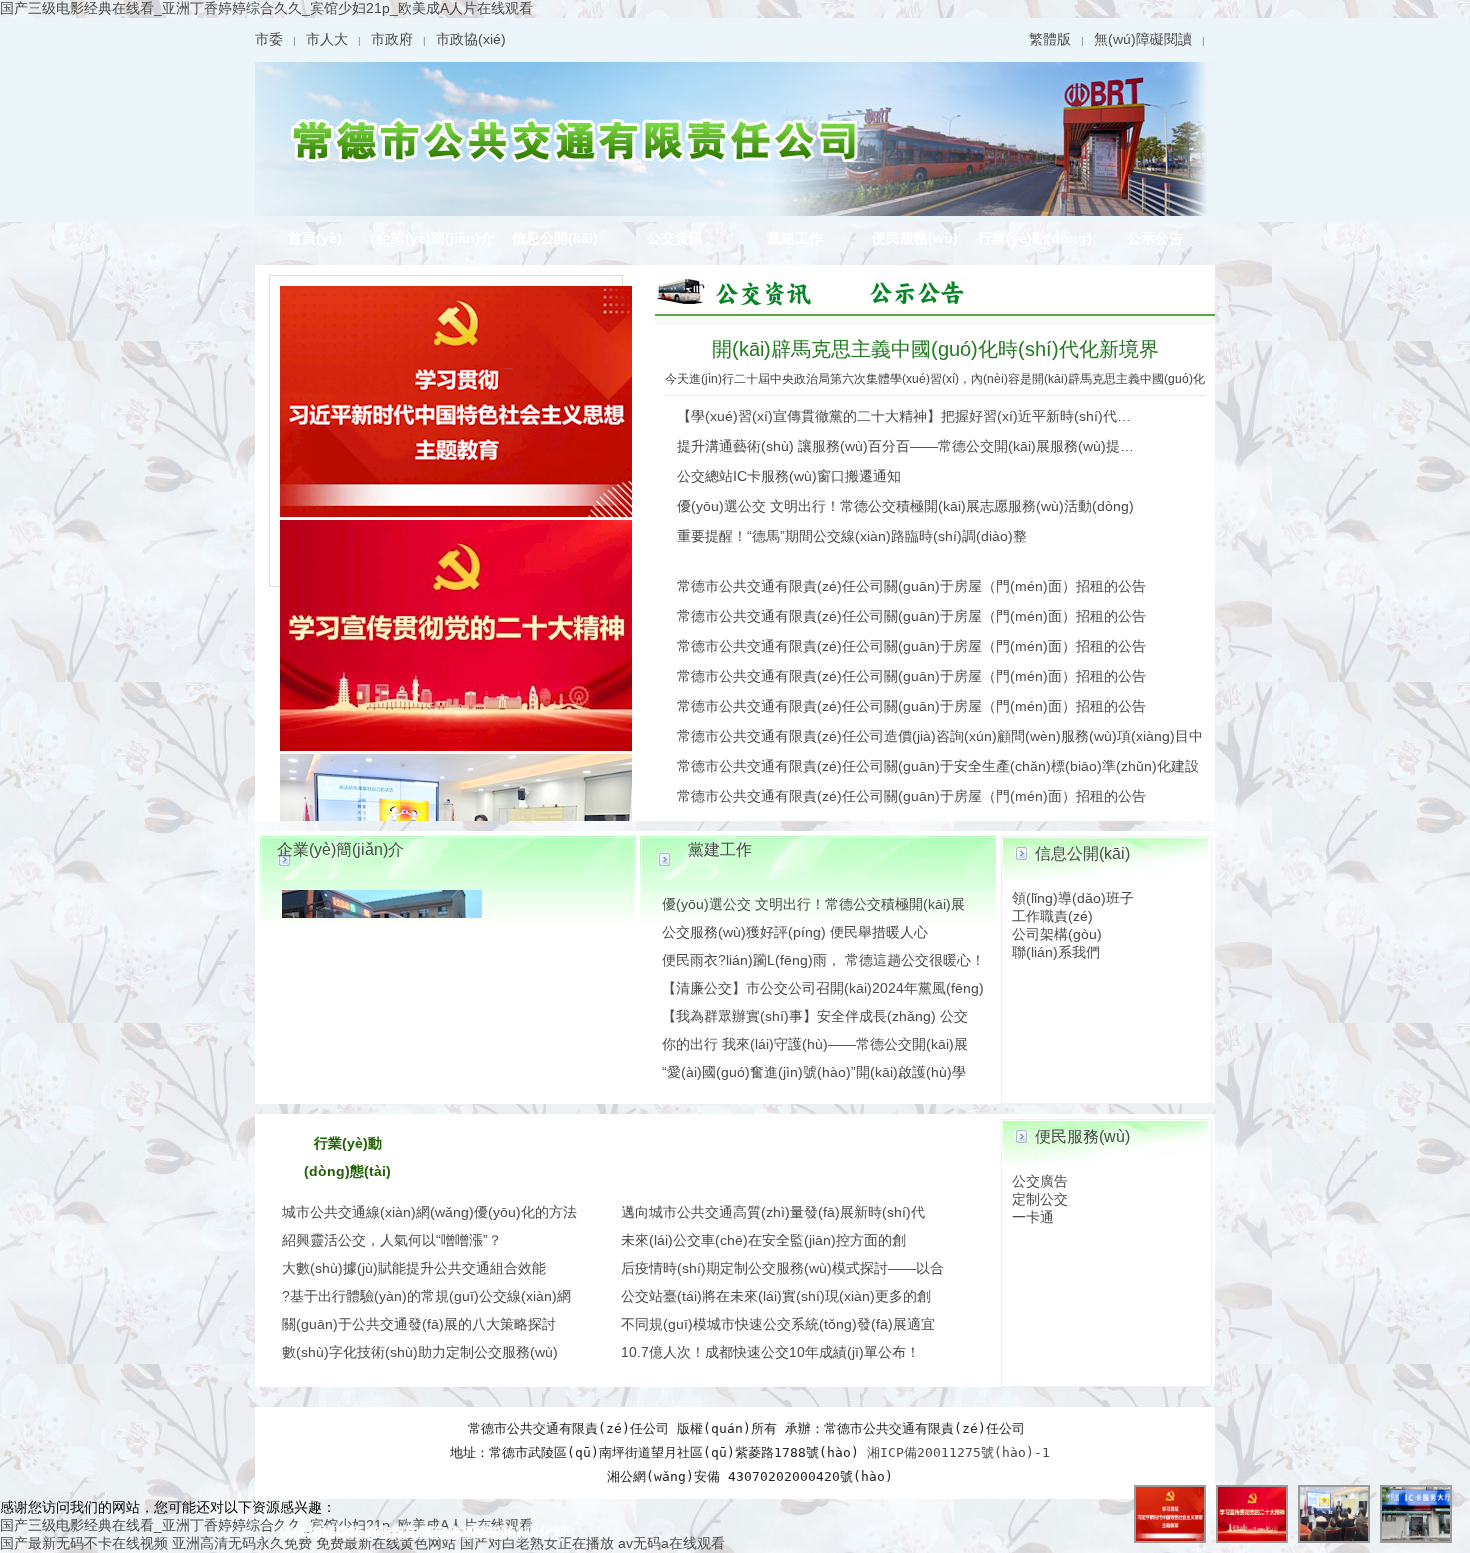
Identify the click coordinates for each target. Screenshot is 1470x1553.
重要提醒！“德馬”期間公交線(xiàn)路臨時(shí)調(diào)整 (852, 536)
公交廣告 (1040, 1181)
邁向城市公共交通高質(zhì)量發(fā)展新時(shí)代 (773, 1212)
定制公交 (1040, 1199)
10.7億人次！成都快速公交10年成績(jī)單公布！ (770, 1352)
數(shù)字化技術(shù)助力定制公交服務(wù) (420, 1352)
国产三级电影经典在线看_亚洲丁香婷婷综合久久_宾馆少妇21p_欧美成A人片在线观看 (266, 8)
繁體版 (1050, 39)
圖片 (745, 290)
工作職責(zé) (1052, 916)
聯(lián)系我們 (1056, 952)
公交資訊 (675, 238)
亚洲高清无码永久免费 (242, 1543)
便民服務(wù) (915, 238)
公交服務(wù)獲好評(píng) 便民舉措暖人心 (795, 932)
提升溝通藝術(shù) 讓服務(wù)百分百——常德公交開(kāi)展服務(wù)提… (905, 446)
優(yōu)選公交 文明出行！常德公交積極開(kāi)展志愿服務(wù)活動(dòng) (905, 506)
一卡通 (1033, 1217)
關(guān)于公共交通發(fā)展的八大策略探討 (419, 1324)
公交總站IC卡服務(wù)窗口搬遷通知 (789, 476)
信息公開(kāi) (555, 238)
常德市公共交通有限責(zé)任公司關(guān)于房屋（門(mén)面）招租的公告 (911, 586)
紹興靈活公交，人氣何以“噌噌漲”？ (392, 1240)
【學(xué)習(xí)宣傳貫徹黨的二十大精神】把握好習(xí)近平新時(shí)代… (904, 416)
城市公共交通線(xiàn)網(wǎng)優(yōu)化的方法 (429, 1212)
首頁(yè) (315, 238)
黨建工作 (795, 238)
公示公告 (1155, 238)
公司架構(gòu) (1057, 934)
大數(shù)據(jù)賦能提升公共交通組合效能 (414, 1268)
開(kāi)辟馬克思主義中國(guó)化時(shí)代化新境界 (935, 349)
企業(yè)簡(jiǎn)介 (435, 238)
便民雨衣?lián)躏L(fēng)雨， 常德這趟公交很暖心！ (823, 960)
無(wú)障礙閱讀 (1143, 39)
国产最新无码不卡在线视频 (84, 1543)
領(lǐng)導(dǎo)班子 (1073, 898)
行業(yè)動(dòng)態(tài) (1035, 242)
